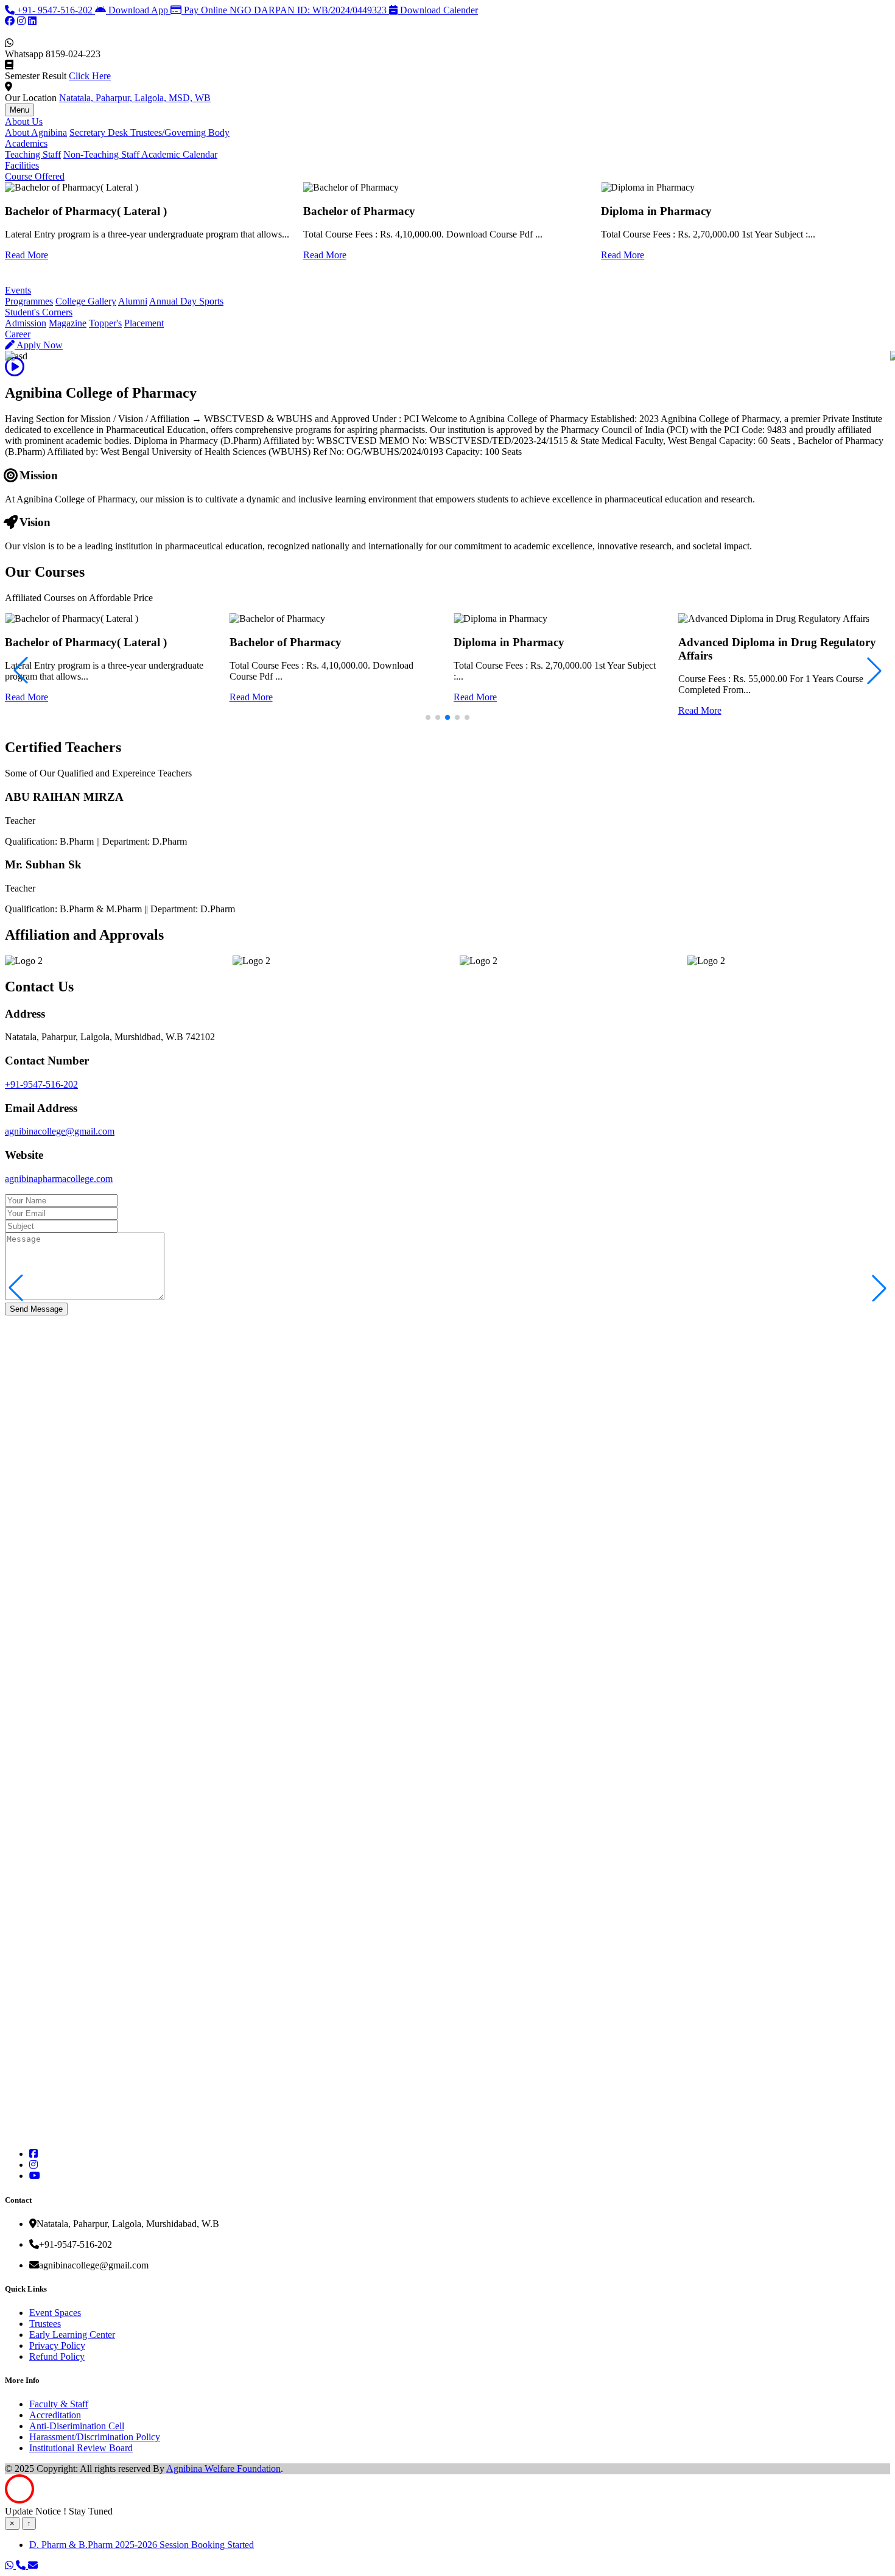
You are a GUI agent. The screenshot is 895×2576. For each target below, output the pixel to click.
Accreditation (55, 2415)
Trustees (45, 2324)
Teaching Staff (33, 154)
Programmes (29, 301)
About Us (24, 121)
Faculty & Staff (59, 2404)
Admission (26, 323)
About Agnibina (36, 132)
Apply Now (39, 345)
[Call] (22, 2565)
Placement (144, 323)
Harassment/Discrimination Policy (95, 2437)
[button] (879, 1288)
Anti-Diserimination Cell (77, 2426)
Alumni (133, 301)
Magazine (68, 323)
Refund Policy (57, 2356)
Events (18, 290)
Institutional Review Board (81, 2448)
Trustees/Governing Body (180, 132)
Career (18, 334)
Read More (26, 255)
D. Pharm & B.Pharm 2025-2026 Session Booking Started (142, 2545)
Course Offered (35, 176)
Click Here (90, 76)
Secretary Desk (100, 132)
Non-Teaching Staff (102, 154)
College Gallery (86, 301)
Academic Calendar (179, 154)
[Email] (33, 2565)
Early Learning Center (72, 2335)
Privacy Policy (57, 2345)
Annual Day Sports (186, 301)
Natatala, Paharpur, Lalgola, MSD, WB (135, 98)
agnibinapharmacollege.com (59, 1179)
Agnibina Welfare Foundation (223, 2469)
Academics (26, 143)
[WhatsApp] (10, 2565)
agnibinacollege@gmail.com (60, 1131)
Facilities (22, 165)
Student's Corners (39, 312)
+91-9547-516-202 (41, 1084)
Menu (19, 110)
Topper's (105, 323)
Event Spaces (55, 2313)
